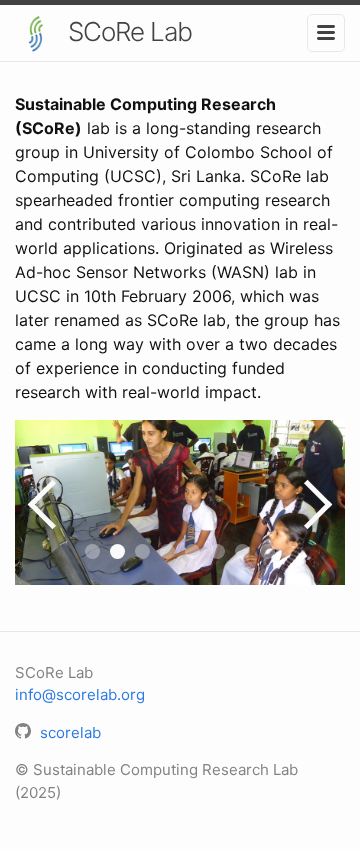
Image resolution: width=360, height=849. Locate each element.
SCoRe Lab (127, 31)
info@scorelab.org (80, 694)
